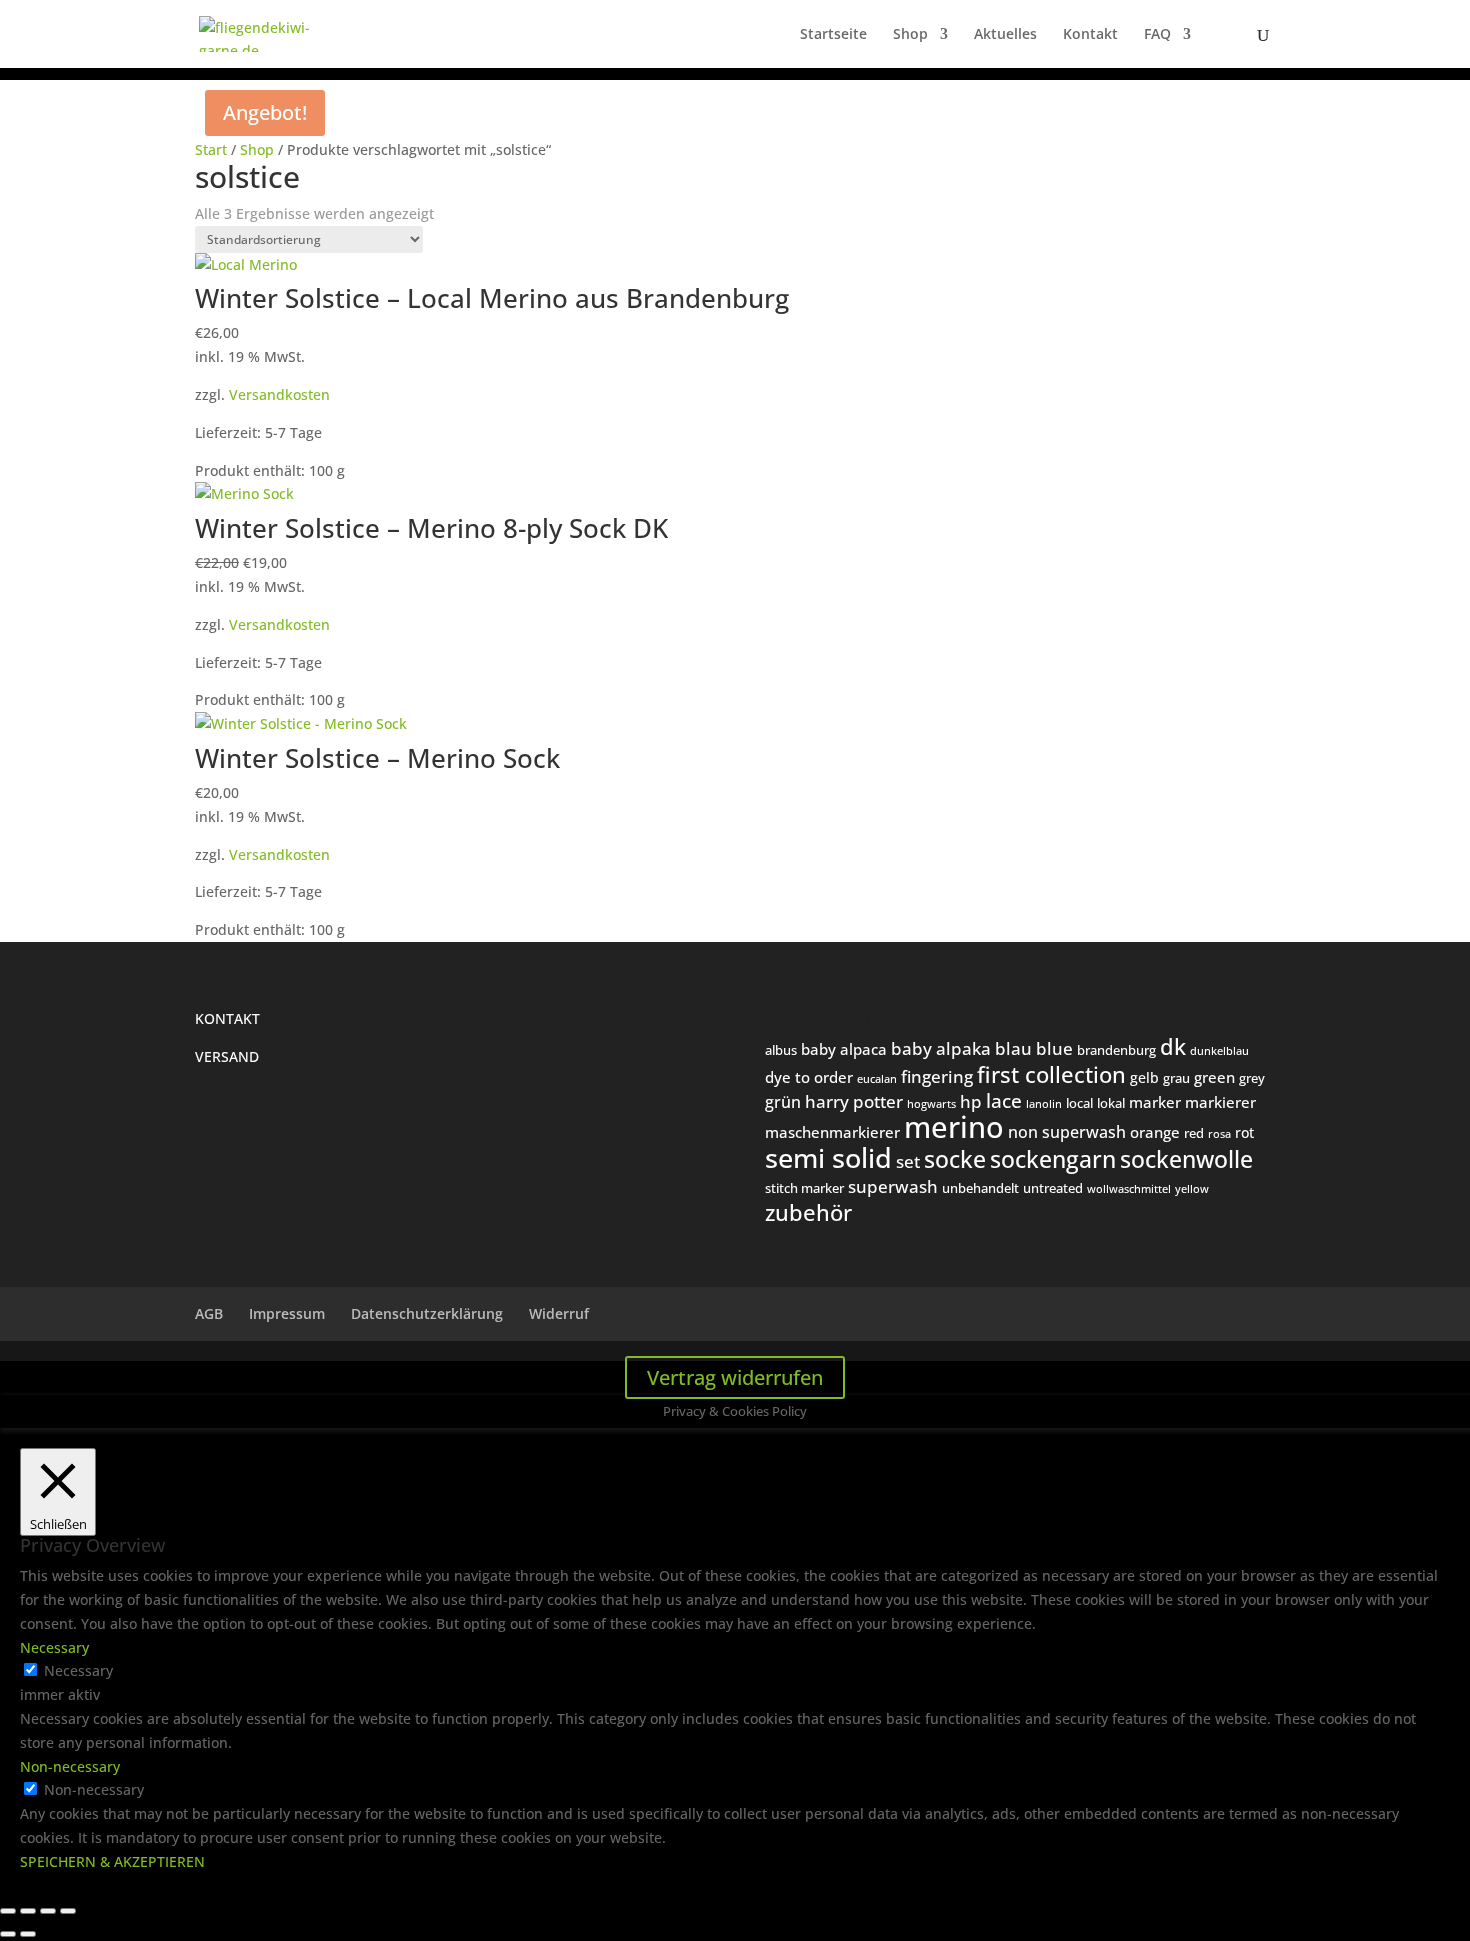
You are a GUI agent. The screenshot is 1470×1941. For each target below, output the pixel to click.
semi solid (828, 1158)
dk (1173, 1046)
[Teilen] (48, 1911)
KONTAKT (227, 1018)
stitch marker (804, 1188)
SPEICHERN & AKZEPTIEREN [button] (112, 1861)
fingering (937, 1076)
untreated (1053, 1188)
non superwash (1067, 1131)
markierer (1220, 1102)
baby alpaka (941, 1048)
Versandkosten (279, 394)
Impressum (287, 1313)
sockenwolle (1186, 1159)
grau (1176, 1078)
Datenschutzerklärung (427, 1313)
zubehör (808, 1212)
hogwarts (931, 1103)
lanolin (1044, 1103)
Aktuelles (1005, 35)
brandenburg (1116, 1050)
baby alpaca (844, 1049)
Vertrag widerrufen (735, 1377)
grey (1252, 1078)
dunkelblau (1219, 1050)
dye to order (809, 1077)
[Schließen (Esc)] (68, 1911)
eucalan (877, 1078)
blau (1013, 1048)
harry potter (854, 1101)
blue (1054, 1048)
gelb (1144, 1077)
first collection (1051, 1074)
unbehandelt (980, 1188)
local (1079, 1103)
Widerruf (559, 1313)
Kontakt (1090, 35)
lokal (1111, 1103)
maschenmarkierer (832, 1132)
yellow (1192, 1188)
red (1194, 1133)
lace (1004, 1101)
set (908, 1161)
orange (1155, 1132)
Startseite (833, 35)
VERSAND (227, 1056)
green (1214, 1077)
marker (1155, 1102)
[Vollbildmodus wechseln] (28, 1911)
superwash (893, 1186)
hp (971, 1101)
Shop (910, 35)
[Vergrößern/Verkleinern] (8, 1911)
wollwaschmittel (1129, 1188)
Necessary (78, 1670)
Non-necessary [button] (70, 1766)
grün (783, 1102)
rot (1244, 1132)
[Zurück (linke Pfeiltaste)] (8, 1934)
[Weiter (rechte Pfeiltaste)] (28, 1934)
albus (781, 1050)
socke (955, 1159)
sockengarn (1053, 1159)
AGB (209, 1313)
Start (211, 149)
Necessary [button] (54, 1647)
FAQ (1157, 35)
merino (954, 1127)
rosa (1219, 1134)
